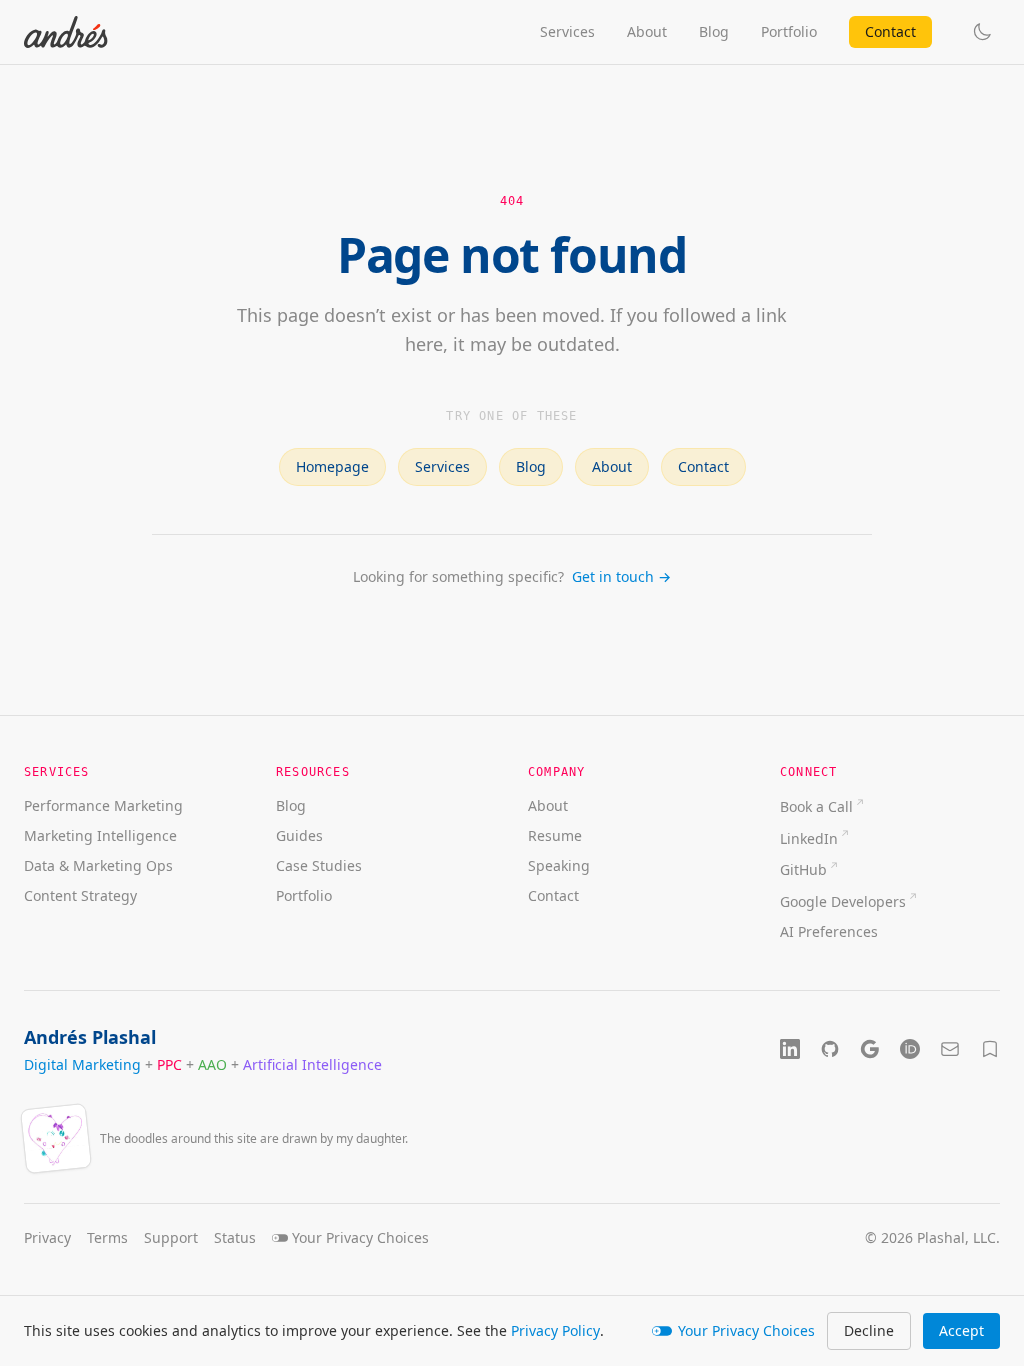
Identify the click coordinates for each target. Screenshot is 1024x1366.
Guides (299, 835)
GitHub (803, 869)
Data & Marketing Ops (98, 865)
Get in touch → (621, 576)
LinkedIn (809, 838)
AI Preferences (829, 931)
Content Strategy (80, 895)
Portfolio (789, 31)
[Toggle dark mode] (982, 32)
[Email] (950, 1049)
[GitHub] (830, 1049)
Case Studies (319, 865)
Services (567, 31)
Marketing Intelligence (100, 835)
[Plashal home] (66, 32)
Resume (555, 835)
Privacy (47, 1237)
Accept (961, 1330)
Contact (890, 31)
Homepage (332, 466)
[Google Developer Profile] (870, 1049)
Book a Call (816, 806)
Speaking (559, 865)
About (647, 31)
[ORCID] (910, 1049)
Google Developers (843, 901)
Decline (869, 1330)
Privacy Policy (555, 1330)
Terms (107, 1237)
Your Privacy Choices (746, 1330)
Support (171, 1237)
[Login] (990, 1049)
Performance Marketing (103, 805)
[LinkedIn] (790, 1049)
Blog (714, 31)
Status (235, 1237)
